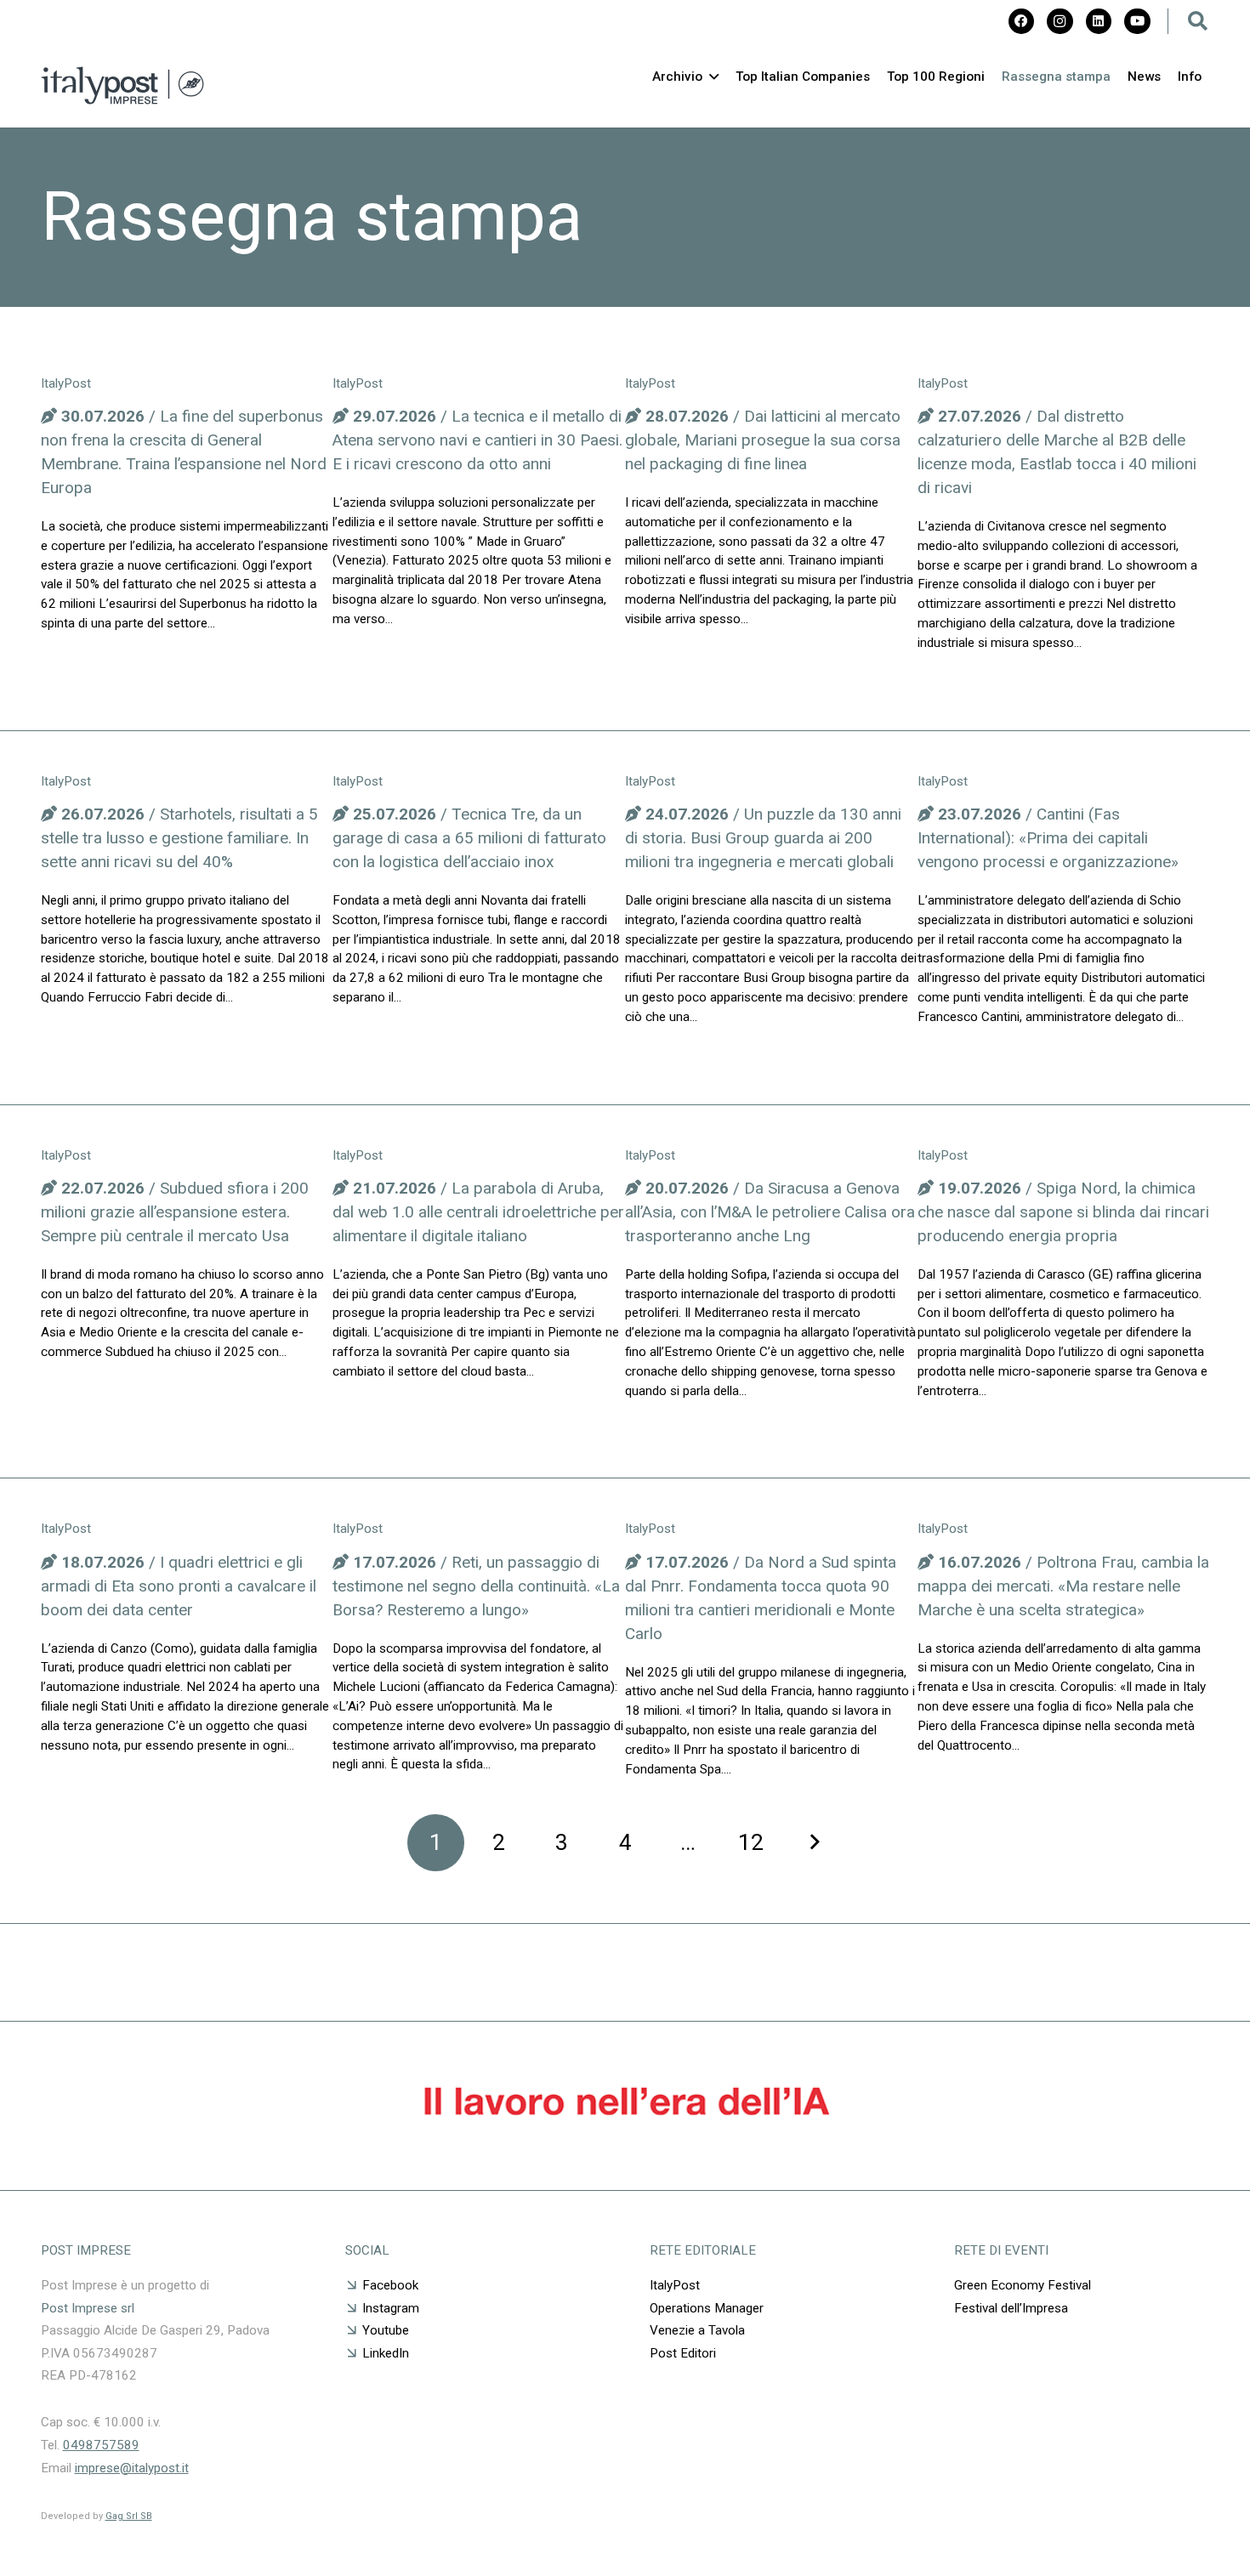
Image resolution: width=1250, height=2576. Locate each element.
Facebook (390, 2285)
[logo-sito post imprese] (123, 85)
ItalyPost (675, 2285)
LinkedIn (386, 2353)
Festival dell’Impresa (1011, 2308)
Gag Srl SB (129, 2516)
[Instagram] (1060, 21)
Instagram (391, 2308)
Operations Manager (707, 2308)
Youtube (386, 2330)
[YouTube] (1137, 21)
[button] (1198, 21)
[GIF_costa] (625, 2145)
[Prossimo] (814, 1843)
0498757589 (101, 2445)
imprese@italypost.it (132, 2468)
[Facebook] (1021, 21)
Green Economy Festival (1024, 2285)
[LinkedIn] (1099, 21)
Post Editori (683, 2353)
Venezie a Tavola (697, 2330)
